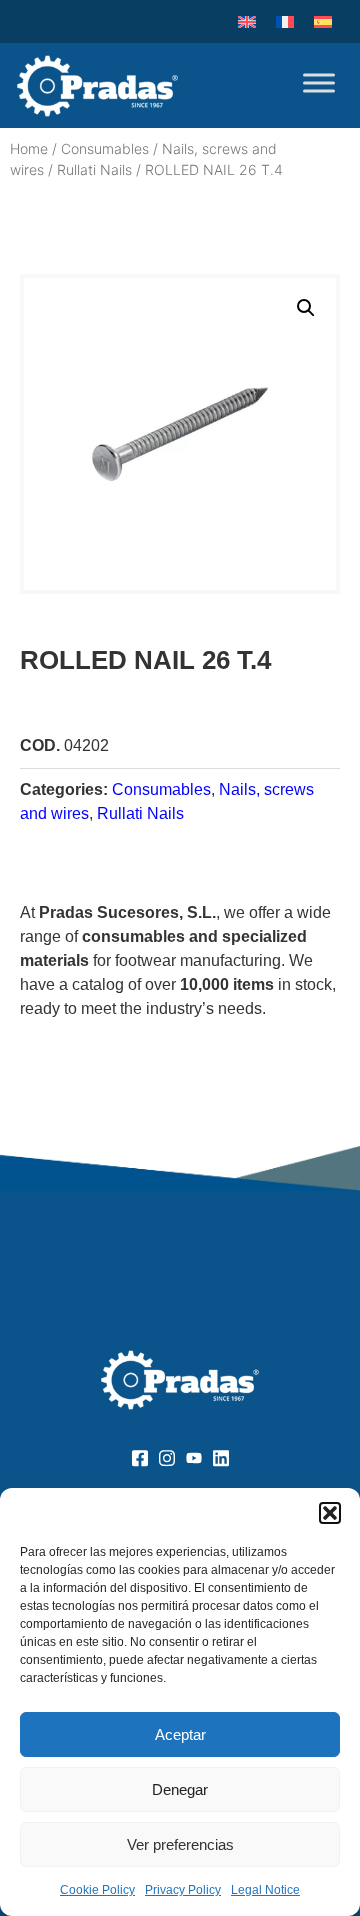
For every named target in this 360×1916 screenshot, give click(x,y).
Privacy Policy (183, 1890)
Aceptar (180, 1734)
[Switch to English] (247, 21)
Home (29, 148)
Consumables (105, 148)
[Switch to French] (285, 21)
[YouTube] (193, 1457)
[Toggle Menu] (319, 82)
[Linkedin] (220, 1457)
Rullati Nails (94, 169)
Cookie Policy (97, 1890)
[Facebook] (139, 1457)
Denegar (180, 1789)
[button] (330, 1513)
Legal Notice (265, 1890)
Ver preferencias (180, 1844)
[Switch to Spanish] (323, 21)
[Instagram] (166, 1457)
